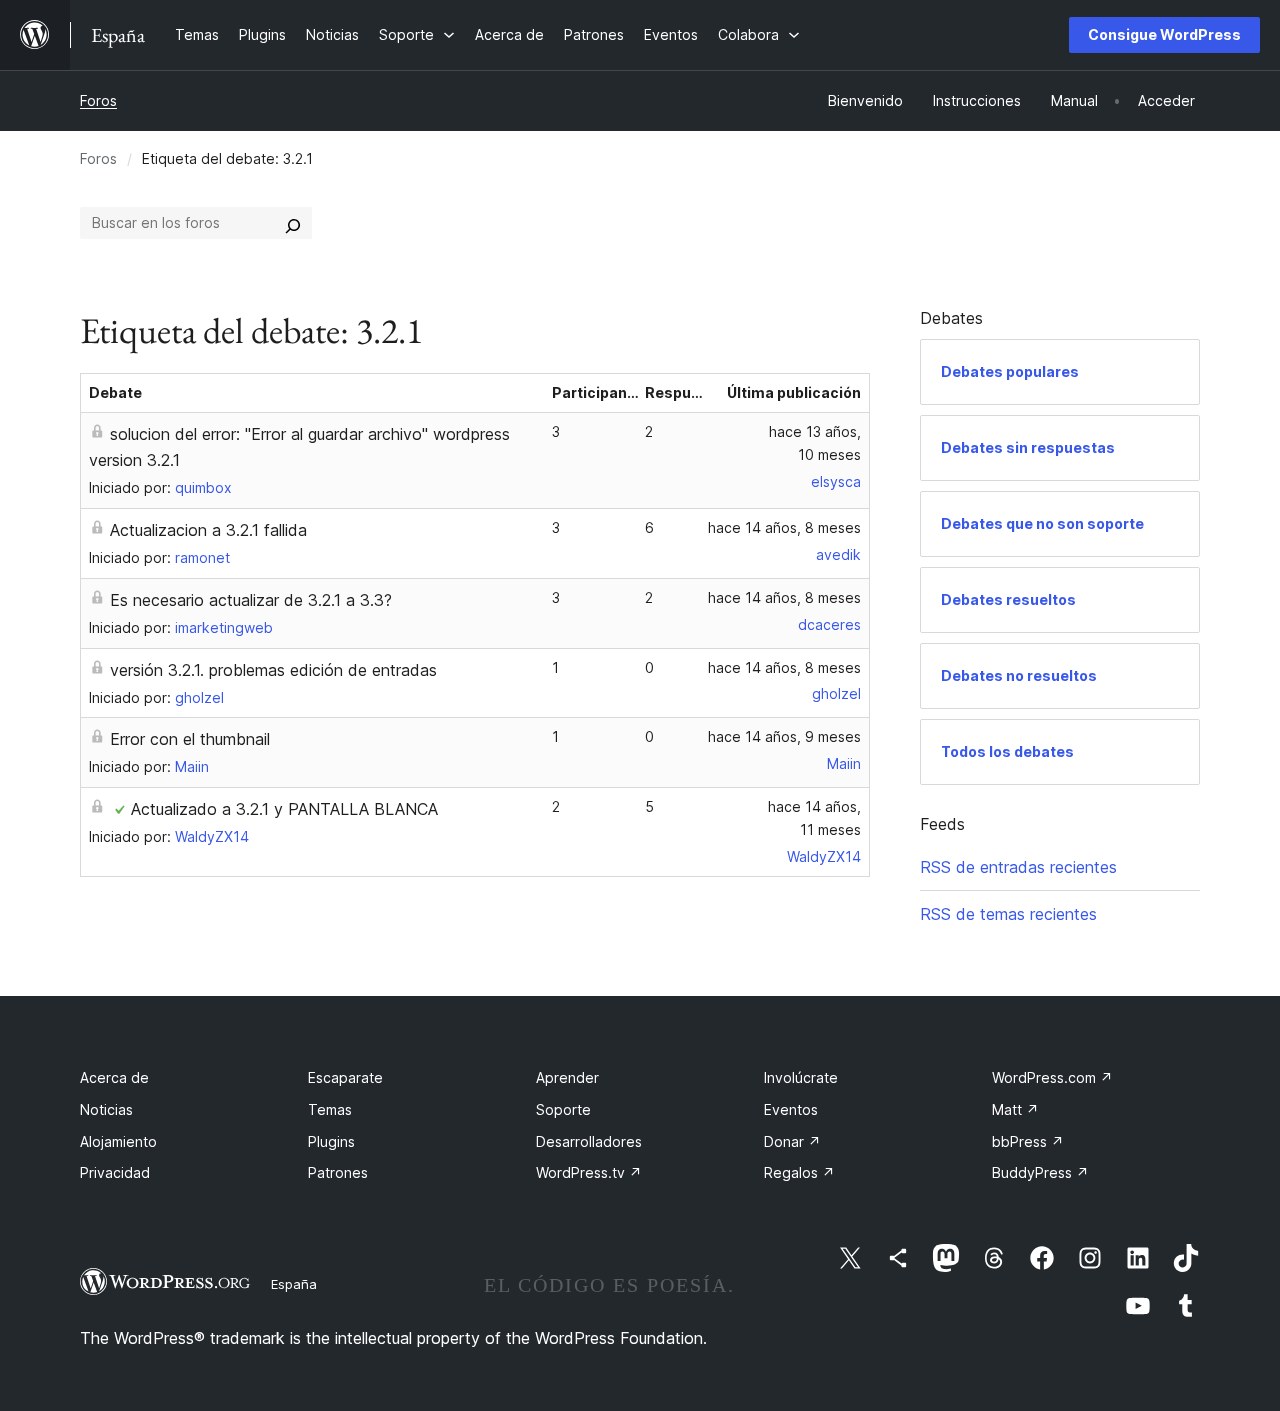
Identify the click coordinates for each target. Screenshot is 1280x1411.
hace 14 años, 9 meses (784, 736)
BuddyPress (1040, 1172)
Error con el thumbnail (190, 739)
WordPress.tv (589, 1172)
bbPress (1028, 1141)
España (294, 1284)
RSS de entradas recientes (1018, 867)
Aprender (567, 1077)
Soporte (563, 1109)
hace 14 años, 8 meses (784, 527)
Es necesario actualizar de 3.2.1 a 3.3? (251, 600)
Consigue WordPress (1164, 34)
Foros (98, 100)
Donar (792, 1141)
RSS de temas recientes (1008, 914)
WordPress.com (1052, 1077)
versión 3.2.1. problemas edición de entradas (273, 670)
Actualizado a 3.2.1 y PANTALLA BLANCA (284, 809)
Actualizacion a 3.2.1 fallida (208, 530)
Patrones (338, 1172)
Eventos (791, 1109)
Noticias (106, 1109)
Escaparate (345, 1077)
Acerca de (114, 1077)
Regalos (799, 1172)
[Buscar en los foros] (293, 223)
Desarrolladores (589, 1141)
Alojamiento (118, 1141)
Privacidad (115, 1172)
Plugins (331, 1141)
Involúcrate (801, 1077)
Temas (330, 1109)
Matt (1015, 1109)
